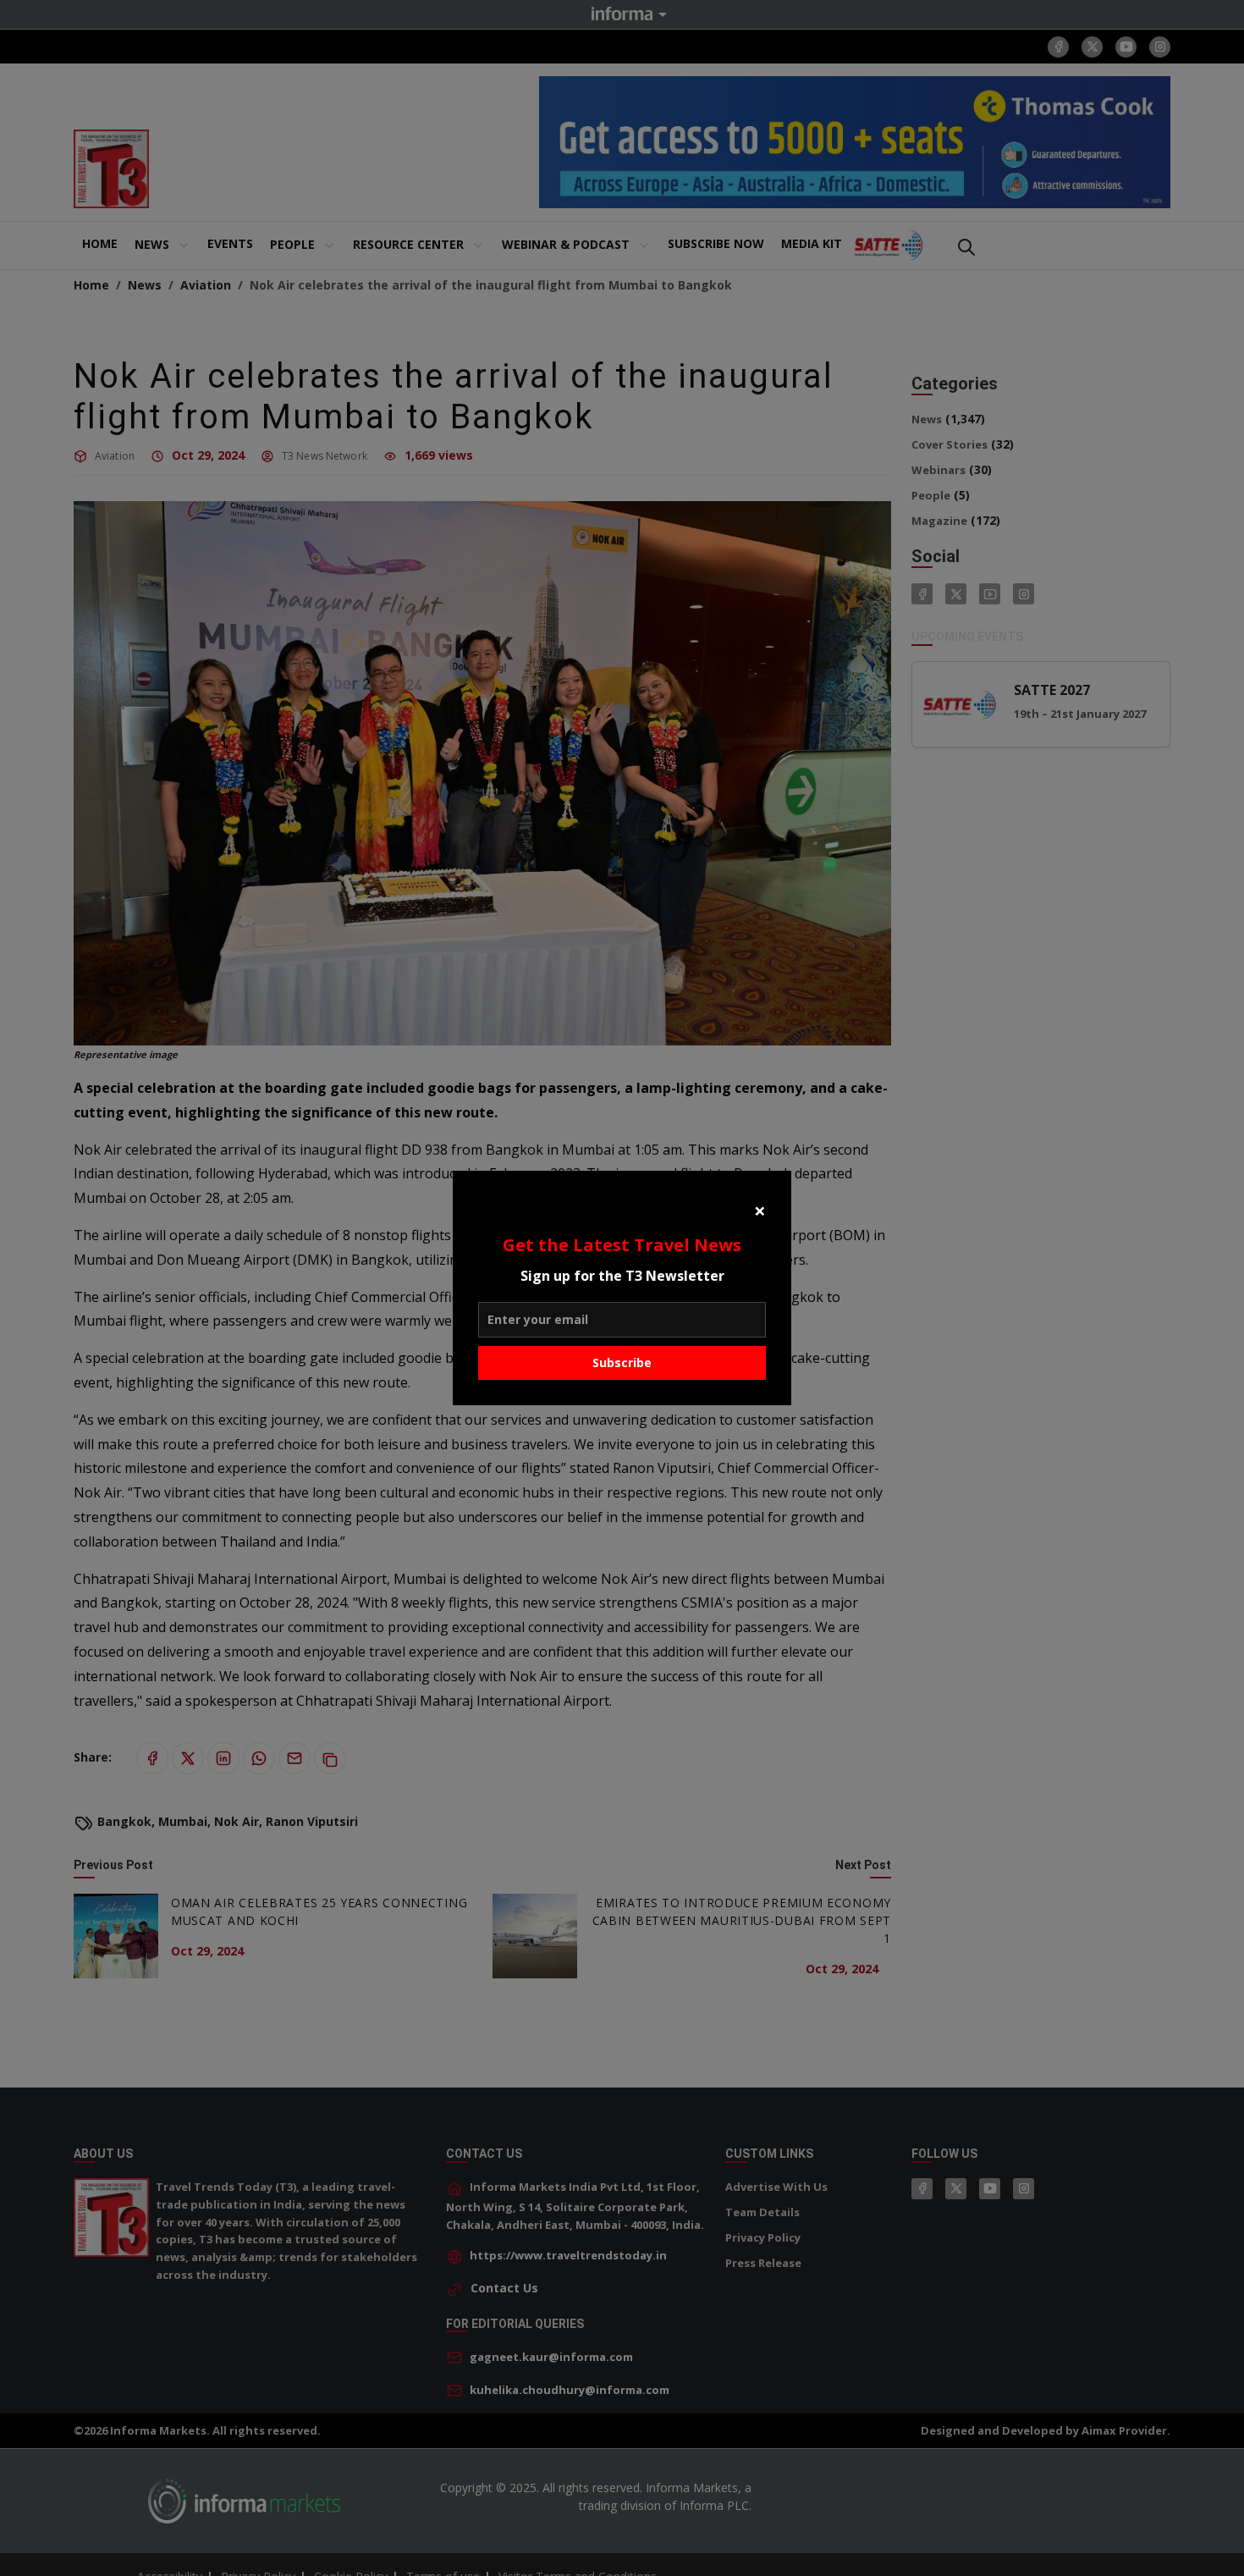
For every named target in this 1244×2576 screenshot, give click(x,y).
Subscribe (622, 1362)
